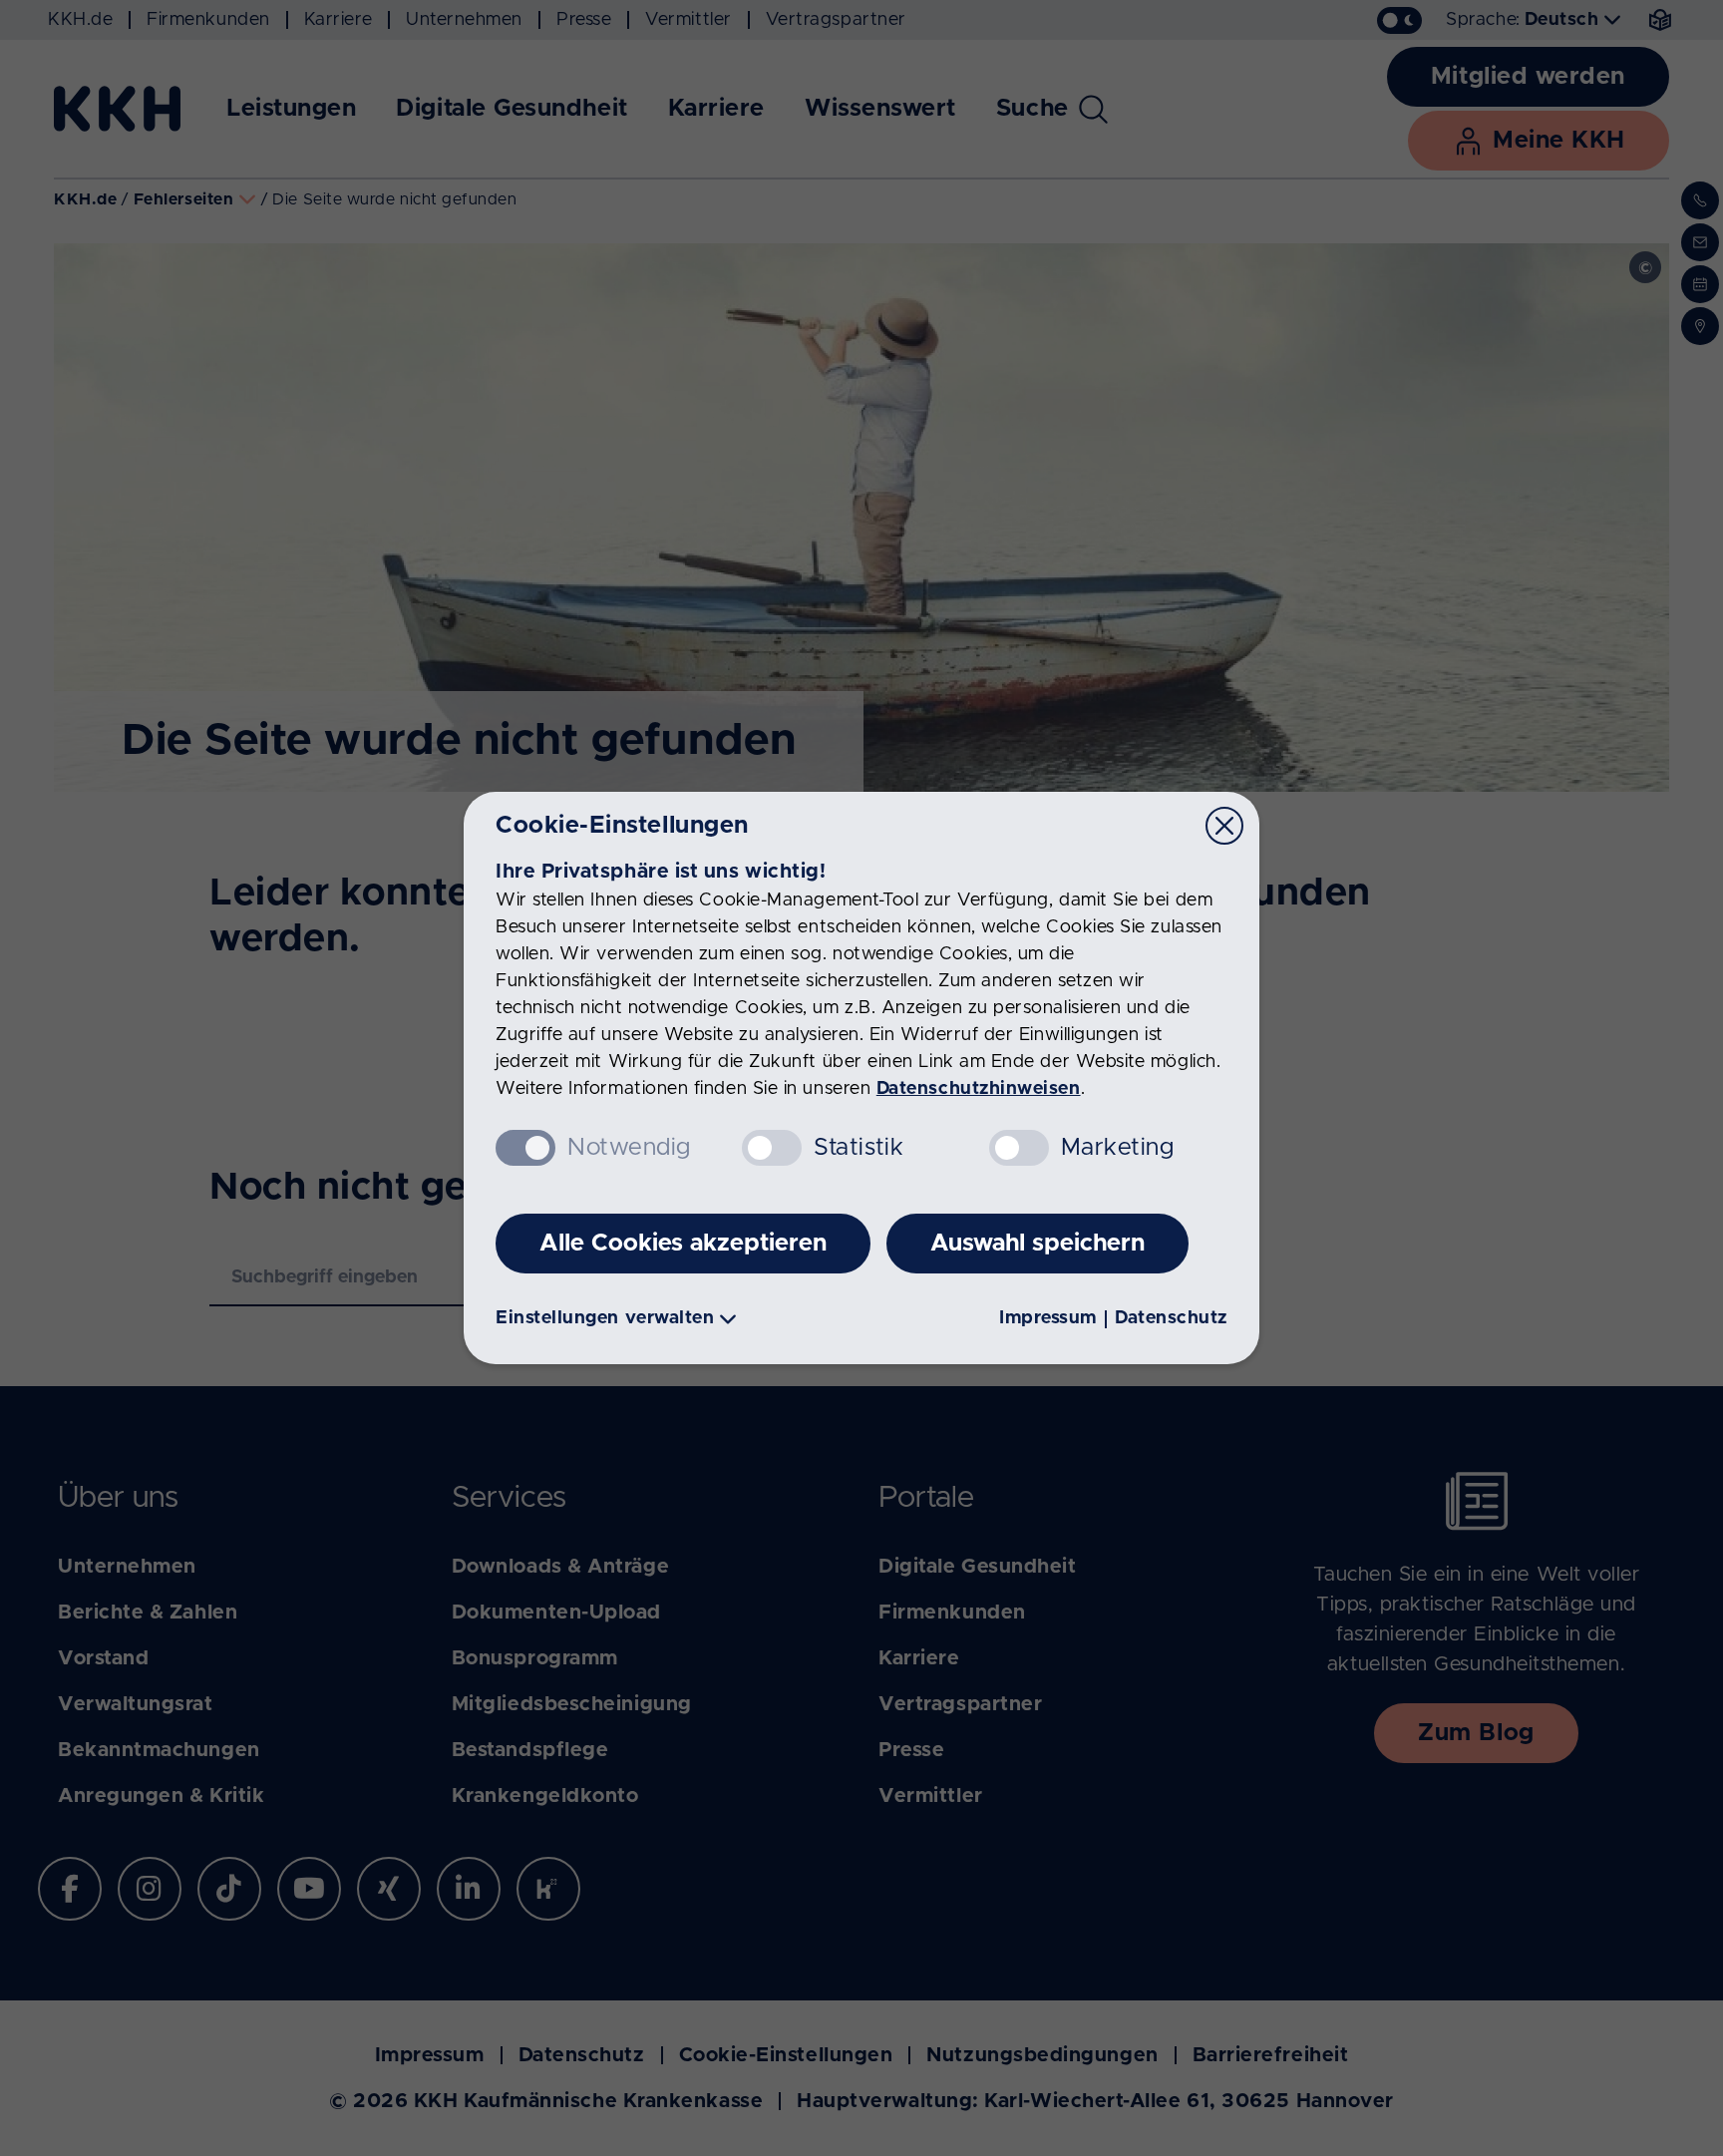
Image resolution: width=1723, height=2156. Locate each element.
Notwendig (629, 1148)
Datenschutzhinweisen (979, 1089)
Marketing (1118, 1148)
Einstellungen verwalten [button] (605, 1318)
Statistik (859, 1148)
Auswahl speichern (1037, 1244)
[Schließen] (1224, 826)
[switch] (772, 1148)
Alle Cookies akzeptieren (683, 1244)
